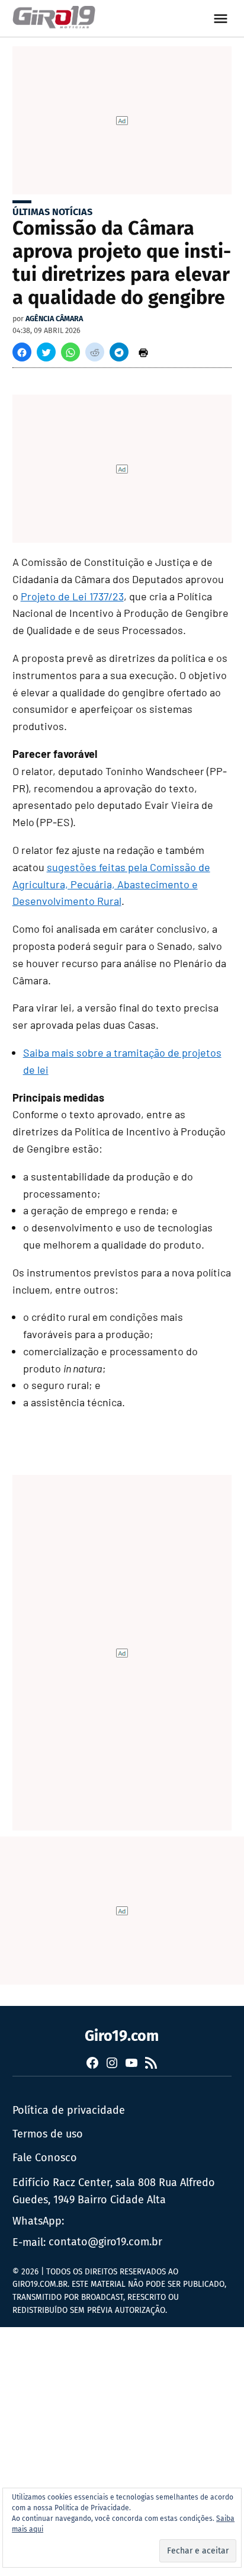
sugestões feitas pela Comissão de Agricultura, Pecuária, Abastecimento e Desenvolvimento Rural (111, 884)
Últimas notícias (52, 212)
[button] (22, 352)
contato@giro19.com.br (105, 2242)
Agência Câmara (54, 319)
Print (143, 352)
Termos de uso (48, 2134)
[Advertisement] (122, 2449)
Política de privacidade (69, 2110)
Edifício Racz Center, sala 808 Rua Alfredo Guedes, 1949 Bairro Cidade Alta (114, 2191)
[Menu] (222, 19)
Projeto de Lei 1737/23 (72, 596)
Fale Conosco (45, 2158)
